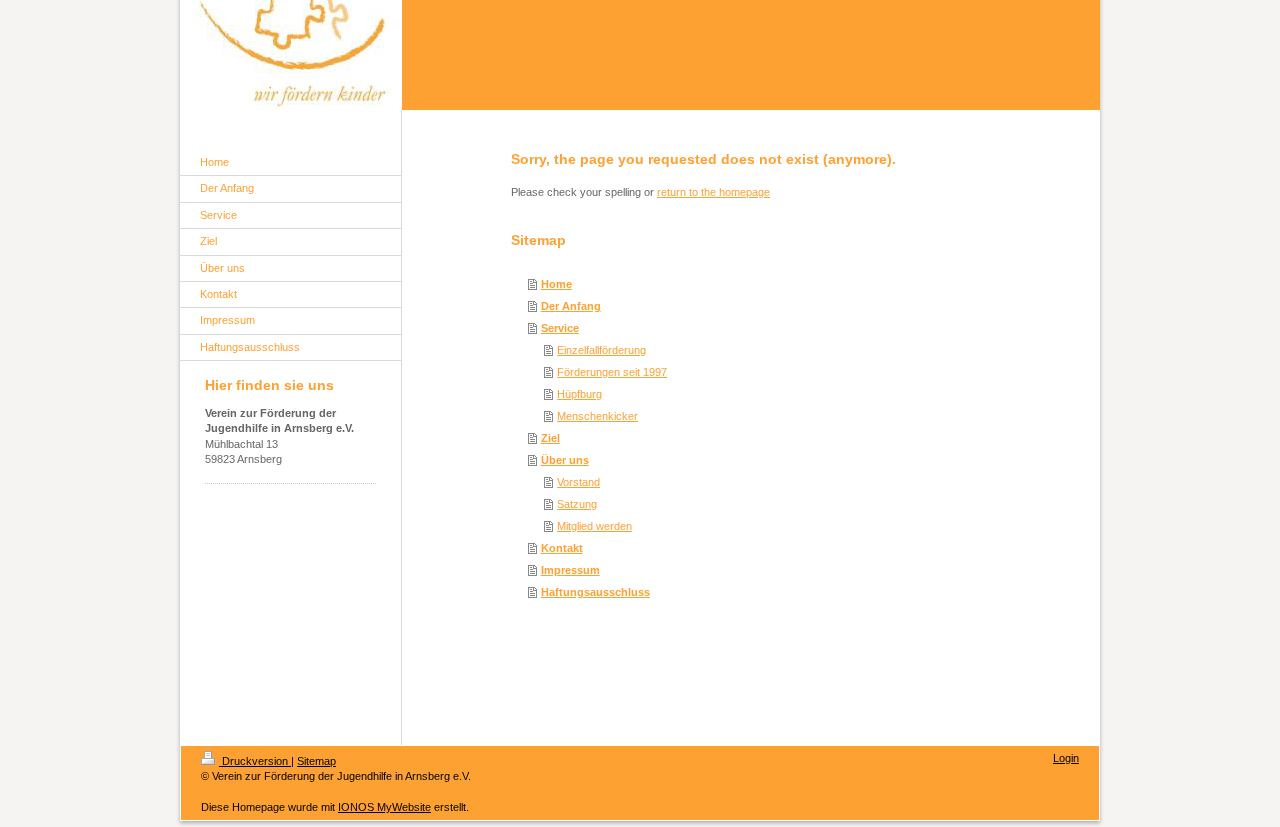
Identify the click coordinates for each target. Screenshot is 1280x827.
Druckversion (255, 761)
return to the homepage (713, 192)
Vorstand (578, 482)
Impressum (570, 570)
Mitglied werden (594, 526)
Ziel (550, 438)
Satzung (577, 504)
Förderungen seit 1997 (612, 372)
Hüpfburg (579, 394)
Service (560, 328)
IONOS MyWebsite (384, 807)
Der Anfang (571, 306)
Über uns (565, 460)
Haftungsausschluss (595, 592)
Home (556, 284)
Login (1066, 758)
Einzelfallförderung (601, 350)
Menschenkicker (597, 416)
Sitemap (316, 761)
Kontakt (562, 548)
